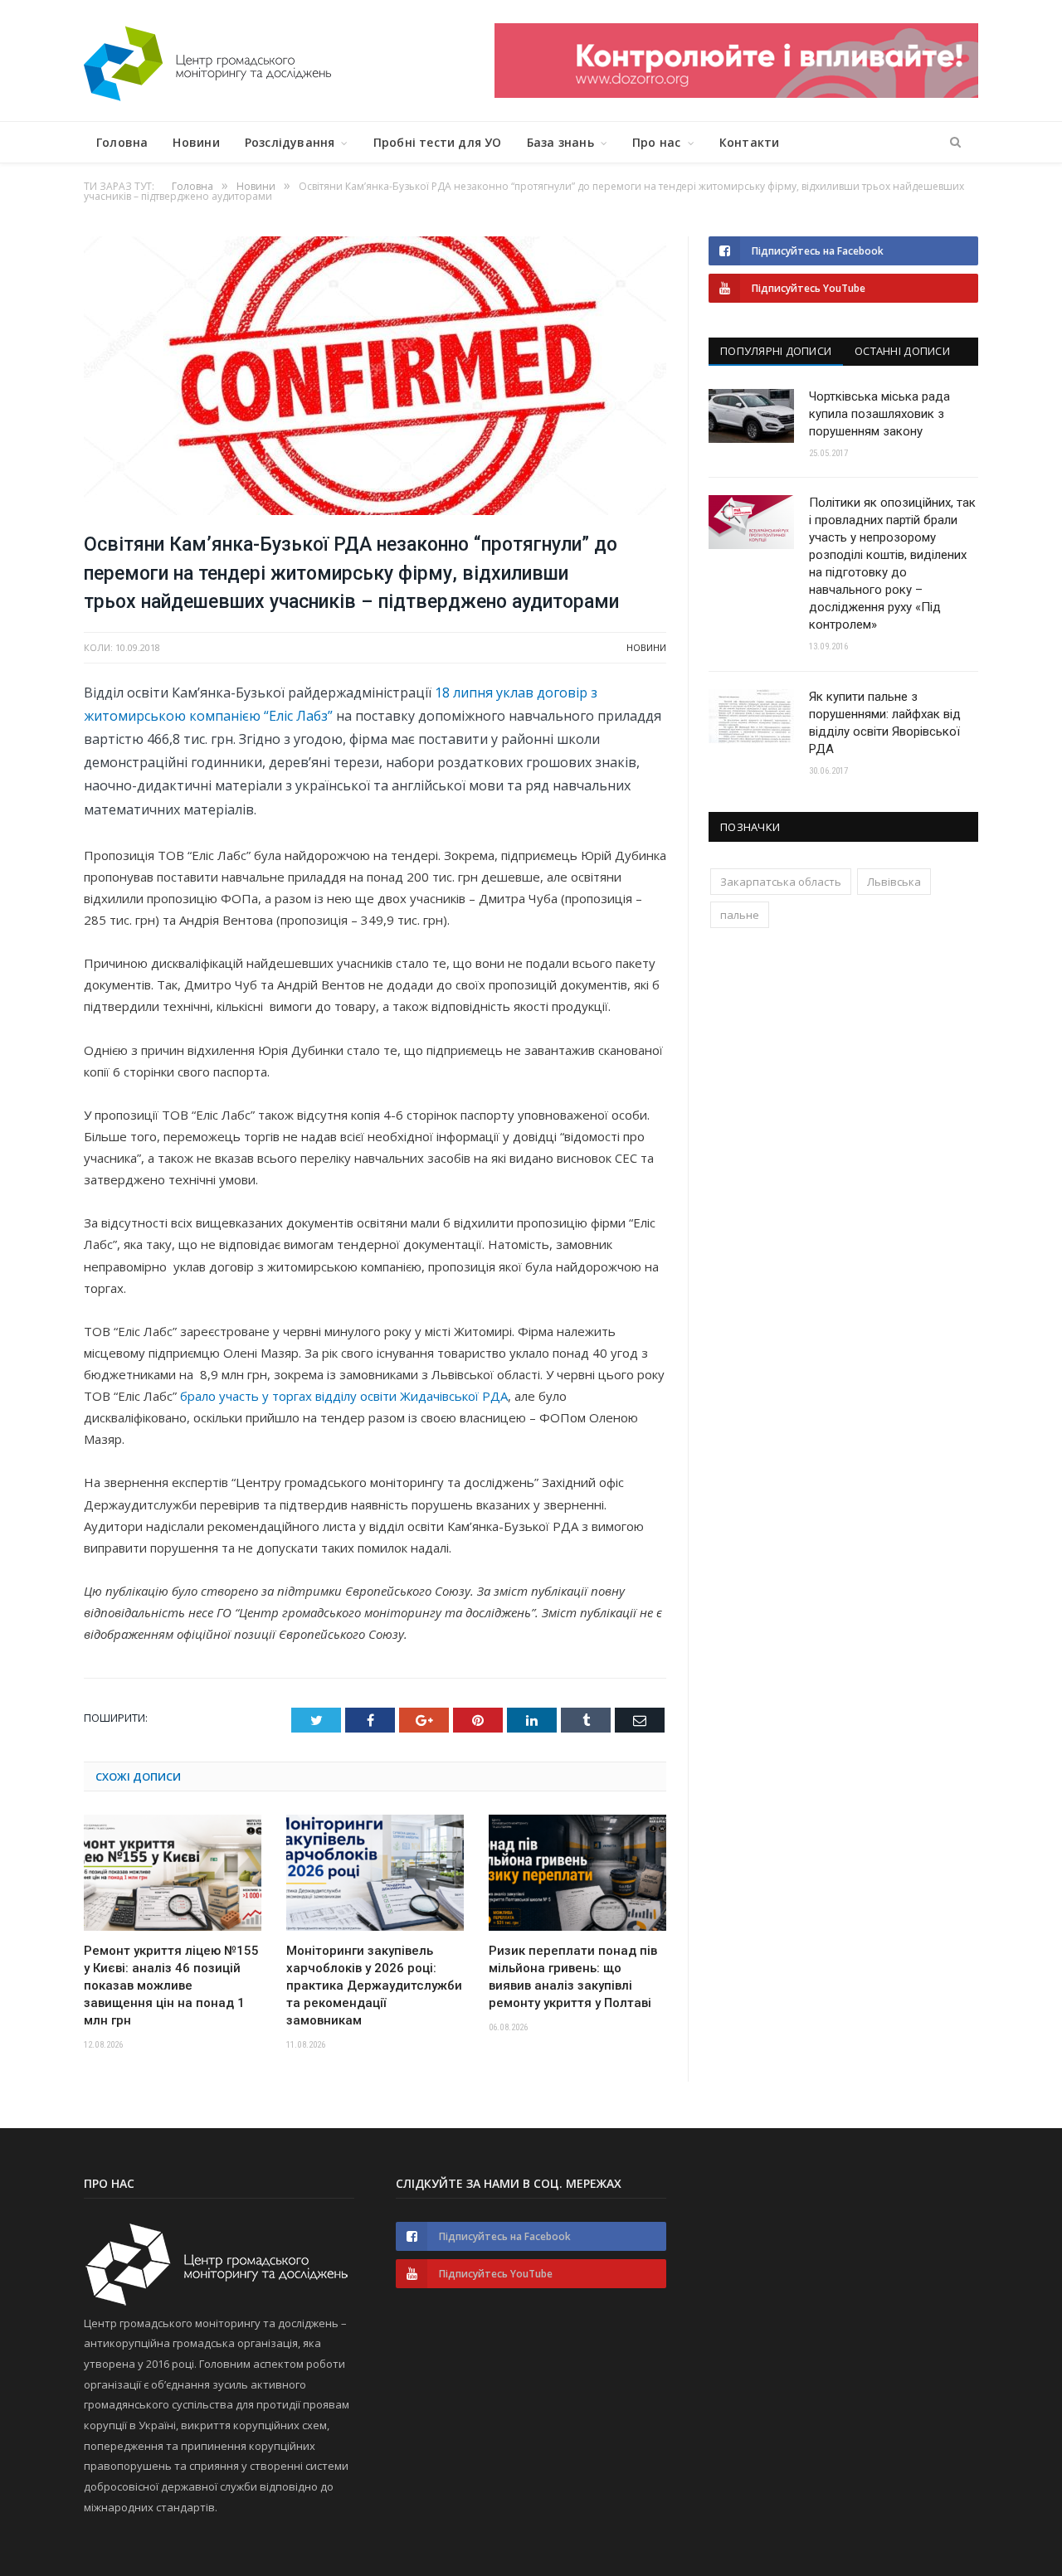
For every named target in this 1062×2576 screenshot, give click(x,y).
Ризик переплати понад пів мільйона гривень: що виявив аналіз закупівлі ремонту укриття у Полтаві (573, 1977)
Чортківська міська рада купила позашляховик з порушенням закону (879, 414)
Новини (196, 142)
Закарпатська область (781, 882)
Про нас (656, 142)
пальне (740, 915)
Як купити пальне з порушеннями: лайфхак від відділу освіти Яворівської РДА (885, 723)
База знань (560, 142)
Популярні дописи (776, 351)
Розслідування (290, 142)
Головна (122, 142)
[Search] (955, 143)
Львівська (894, 882)
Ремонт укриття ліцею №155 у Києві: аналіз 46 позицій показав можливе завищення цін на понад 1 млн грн (171, 1985)
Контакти (750, 142)
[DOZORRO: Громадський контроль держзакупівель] (736, 93)
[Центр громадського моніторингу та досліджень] (207, 60)
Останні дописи (902, 351)
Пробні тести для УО (438, 142)
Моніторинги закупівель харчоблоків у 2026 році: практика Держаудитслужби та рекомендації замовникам (374, 1985)
